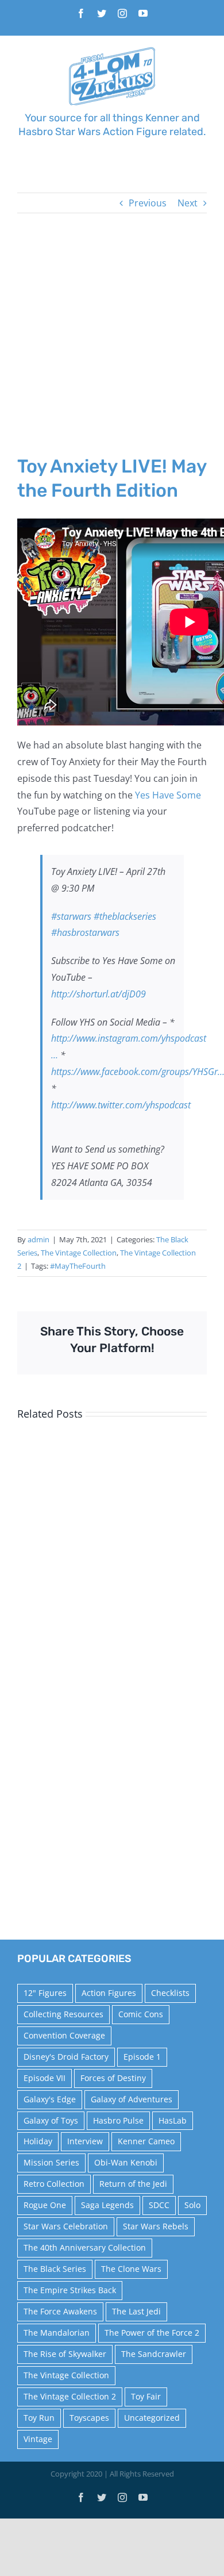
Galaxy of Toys (51, 2120)
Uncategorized (152, 2418)
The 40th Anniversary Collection (85, 2247)
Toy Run (39, 2418)
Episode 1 (142, 2057)
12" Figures (45, 1993)
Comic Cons (141, 2014)
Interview (85, 2141)
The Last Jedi (136, 2311)
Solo (192, 2205)
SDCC (159, 2205)
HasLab (173, 2120)
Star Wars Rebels (156, 2226)
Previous (148, 203)
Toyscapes (89, 2418)
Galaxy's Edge (50, 2099)
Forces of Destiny (113, 2078)
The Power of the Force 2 (152, 2333)
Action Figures (109, 1993)
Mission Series (51, 2162)
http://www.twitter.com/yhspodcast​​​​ (121, 1105)
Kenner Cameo (146, 2141)
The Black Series (55, 2269)
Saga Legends (107, 2205)
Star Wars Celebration (66, 2226)
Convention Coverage (64, 2035)
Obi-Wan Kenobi (126, 2162)
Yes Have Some (168, 795)
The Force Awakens (60, 2311)
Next (188, 203)
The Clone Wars (131, 2269)
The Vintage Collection (79, 1253)
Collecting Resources (63, 2014)
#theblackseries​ (125, 916)
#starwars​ (71, 916)
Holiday (38, 2141)
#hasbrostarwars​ (85, 932)
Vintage (38, 2439)
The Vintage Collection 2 (70, 2396)
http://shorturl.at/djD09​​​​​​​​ (99, 994)
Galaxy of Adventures (132, 2099)
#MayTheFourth (78, 1266)
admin (38, 1239)
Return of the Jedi (133, 2184)
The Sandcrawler (154, 2354)
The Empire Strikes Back (70, 2290)
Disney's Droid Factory (66, 2057)
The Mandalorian (57, 2333)
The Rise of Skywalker (65, 2354)
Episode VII (45, 2078)
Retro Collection (54, 2184)
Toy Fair (146, 2396)
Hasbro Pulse (118, 2120)
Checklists (170, 1993)
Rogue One (45, 2205)
